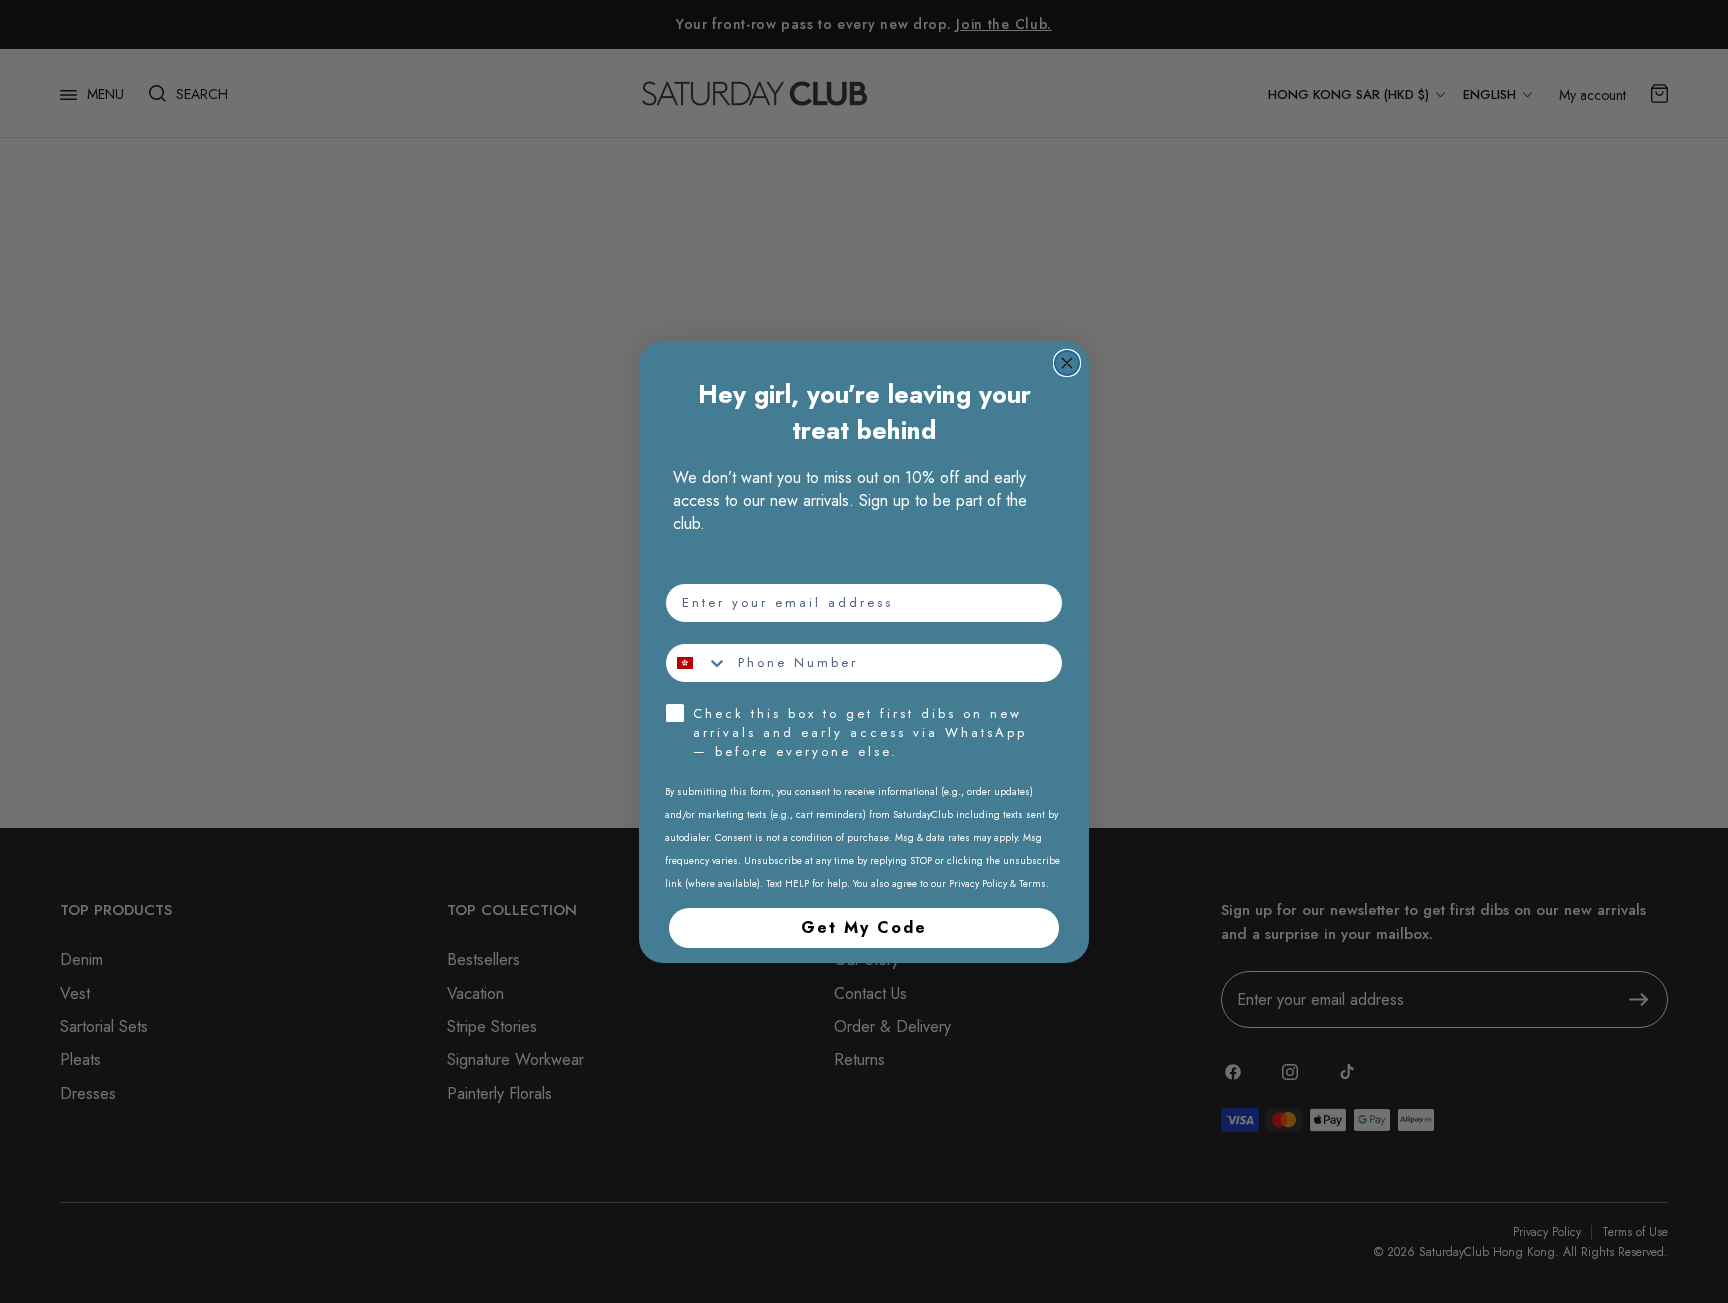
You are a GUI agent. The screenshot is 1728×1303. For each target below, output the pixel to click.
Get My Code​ (864, 927)
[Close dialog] (1067, 363)
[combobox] (697, 663)
